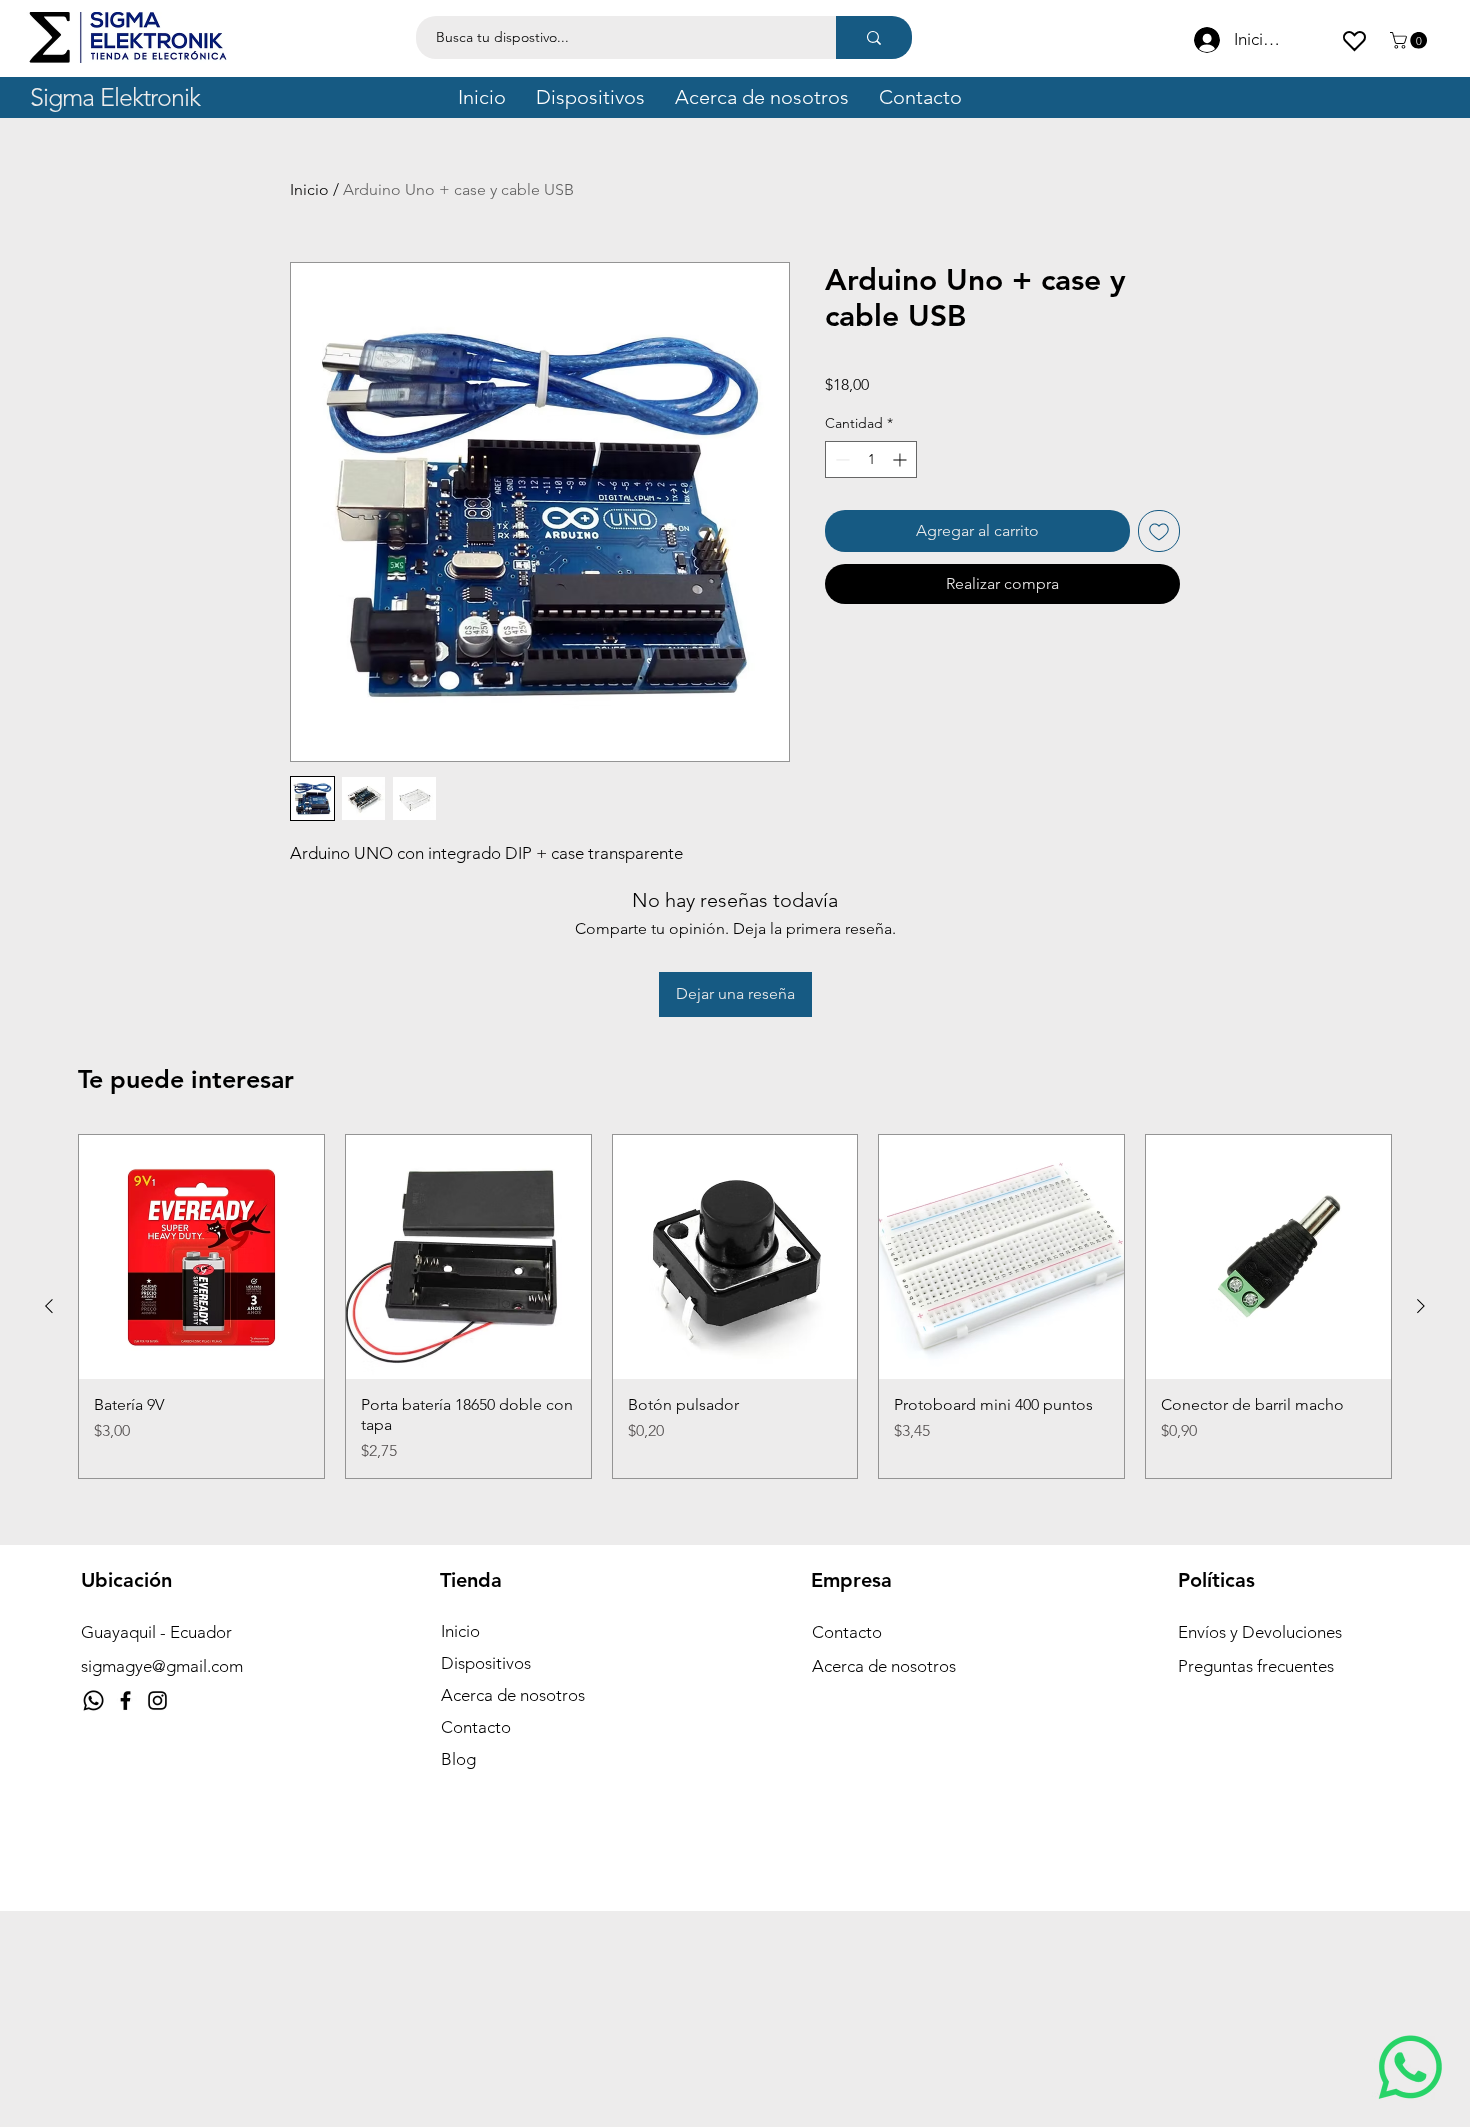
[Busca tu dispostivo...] (874, 37)
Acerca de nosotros (513, 1695)
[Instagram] (157, 1700)
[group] (735, 1307)
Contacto (476, 1727)
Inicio (309, 189)
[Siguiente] (1421, 1306)
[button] (1410, 40)
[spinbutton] (871, 459)
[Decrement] (840, 459)
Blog (458, 1759)
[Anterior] (49, 1306)
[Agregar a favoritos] (1159, 531)
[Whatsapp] (93, 1700)
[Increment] (901, 459)
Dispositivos (486, 1663)
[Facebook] (125, 1700)
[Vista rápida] (201, 1257)
